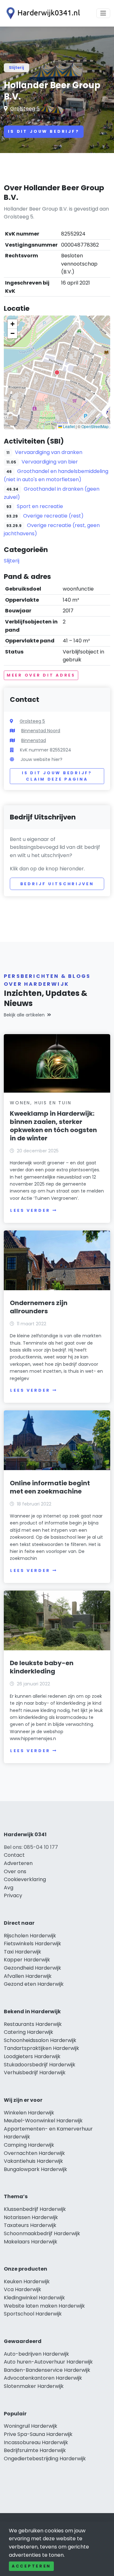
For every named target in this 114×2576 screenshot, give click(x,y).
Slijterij (16, 67)
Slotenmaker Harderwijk (34, 2386)
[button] (57, 372)
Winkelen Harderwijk (29, 2113)
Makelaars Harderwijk (31, 2242)
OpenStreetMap (95, 426)
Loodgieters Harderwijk (32, 2056)
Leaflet (68, 426)
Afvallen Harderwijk (28, 1976)
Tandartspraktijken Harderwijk (41, 2048)
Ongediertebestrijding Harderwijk (45, 2459)
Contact (14, 1855)
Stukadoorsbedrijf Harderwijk (40, 2065)
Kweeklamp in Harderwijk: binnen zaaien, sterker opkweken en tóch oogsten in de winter (53, 1126)
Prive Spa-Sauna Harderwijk (38, 2434)
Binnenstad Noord (41, 731)
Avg (9, 1888)
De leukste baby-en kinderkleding (42, 1667)
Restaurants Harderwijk (33, 2024)
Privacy (13, 1895)
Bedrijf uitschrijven (57, 884)
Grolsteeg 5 (25, 109)
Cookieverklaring (25, 1879)
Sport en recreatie (40, 506)
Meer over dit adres (41, 675)
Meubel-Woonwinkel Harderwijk (43, 2121)
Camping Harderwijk (29, 2145)
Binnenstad (34, 740)
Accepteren (31, 2566)
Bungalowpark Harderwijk (35, 2169)
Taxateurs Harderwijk (30, 2225)
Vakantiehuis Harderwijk (33, 2161)
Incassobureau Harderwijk (36, 2442)
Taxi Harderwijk (22, 1952)
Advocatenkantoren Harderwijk (43, 2378)
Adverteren (18, 1863)
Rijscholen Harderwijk (30, 1936)
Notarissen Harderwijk (31, 2217)
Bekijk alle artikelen (24, 1015)
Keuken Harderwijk (27, 2282)
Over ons (15, 1871)
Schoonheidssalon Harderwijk (40, 2040)
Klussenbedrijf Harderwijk (35, 2209)
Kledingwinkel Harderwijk (34, 2298)
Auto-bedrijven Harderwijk (36, 2354)
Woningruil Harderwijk (31, 2426)
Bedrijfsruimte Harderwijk (35, 2450)
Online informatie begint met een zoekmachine (50, 1487)
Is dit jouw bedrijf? (44, 131)
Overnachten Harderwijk (34, 2153)
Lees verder (30, 1210)
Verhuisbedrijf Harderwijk (35, 2073)
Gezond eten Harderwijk (34, 1984)
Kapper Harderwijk (27, 1960)
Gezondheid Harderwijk (32, 1968)
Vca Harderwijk (22, 2289)
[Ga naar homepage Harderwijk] (42, 13)
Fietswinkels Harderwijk (32, 1944)
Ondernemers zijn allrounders (39, 1307)
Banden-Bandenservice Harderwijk (47, 2370)
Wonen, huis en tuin (41, 1103)
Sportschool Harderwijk (33, 2314)
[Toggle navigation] (103, 13)
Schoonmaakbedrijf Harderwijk (42, 2233)
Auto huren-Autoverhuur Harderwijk (48, 2362)
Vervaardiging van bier (50, 462)
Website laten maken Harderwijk (44, 2306)
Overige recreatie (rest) (53, 516)
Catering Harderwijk (28, 2032)
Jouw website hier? (41, 759)
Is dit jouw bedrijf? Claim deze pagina (57, 776)
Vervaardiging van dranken (49, 452)
